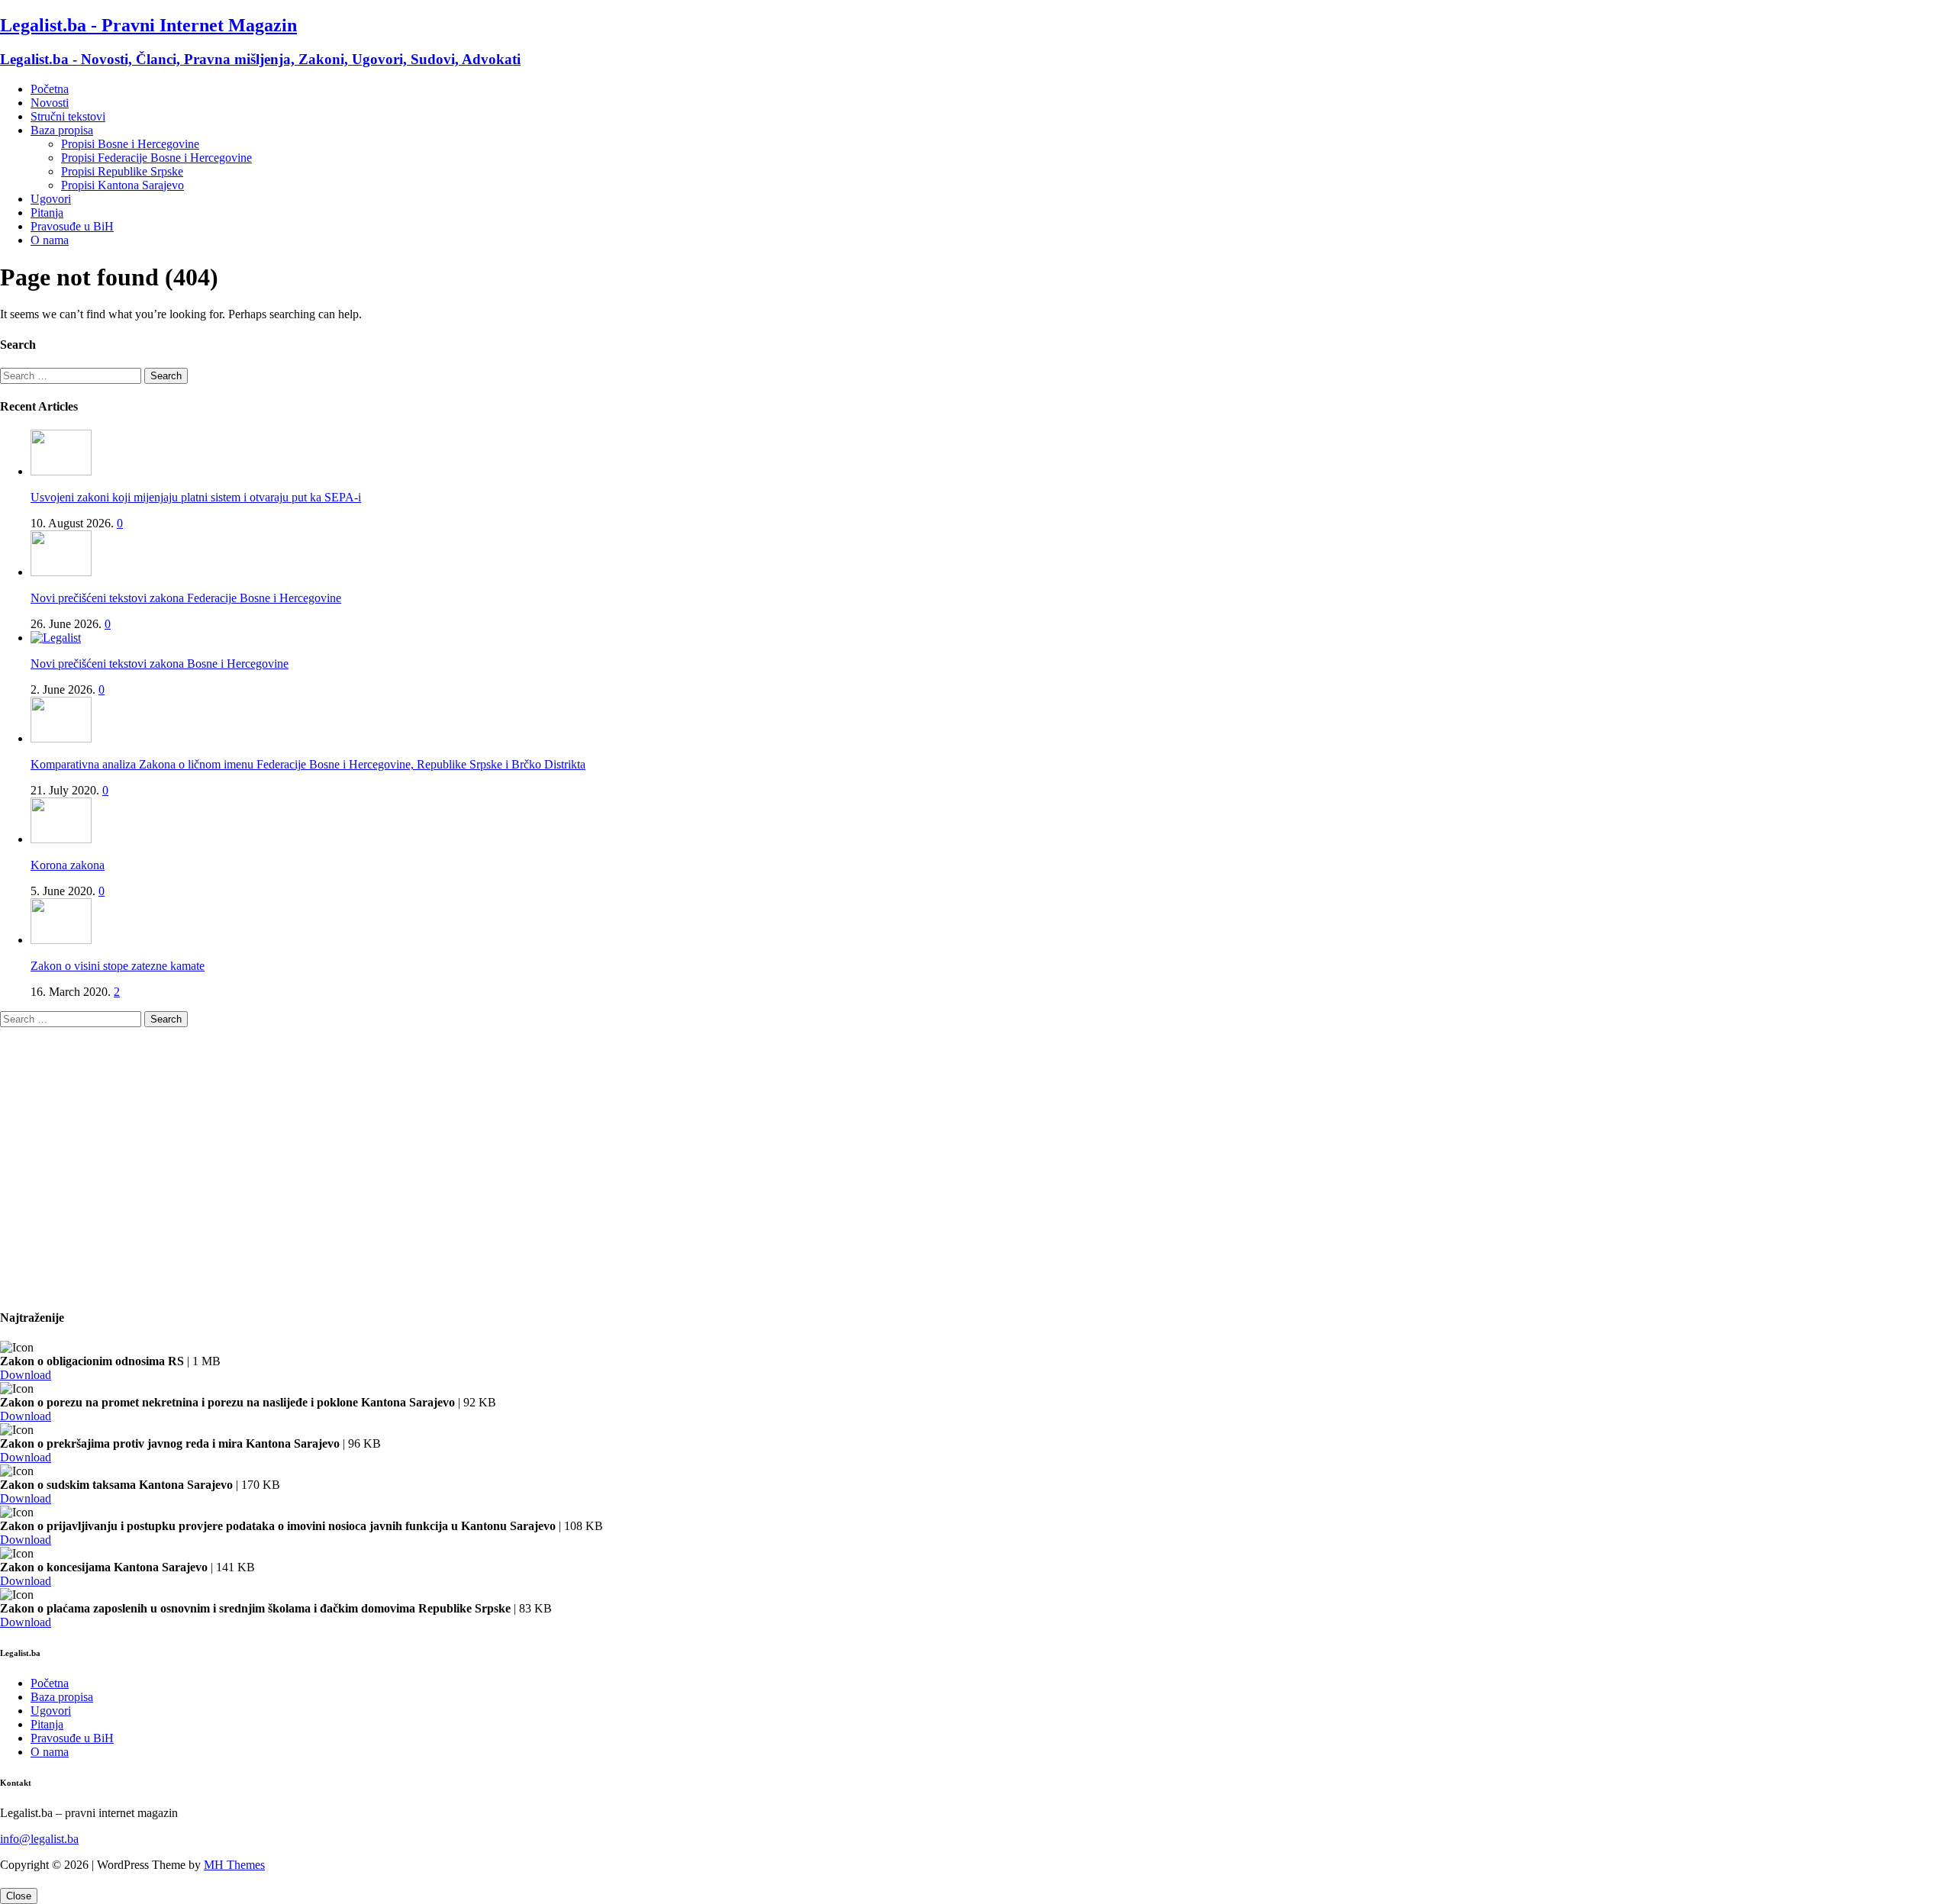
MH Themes (234, 1865)
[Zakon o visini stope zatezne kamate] (61, 940)
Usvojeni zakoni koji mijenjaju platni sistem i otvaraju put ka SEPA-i (196, 497)
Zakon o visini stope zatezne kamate (118, 966)
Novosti (50, 103)
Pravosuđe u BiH (72, 226)
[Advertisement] (458, 1174)
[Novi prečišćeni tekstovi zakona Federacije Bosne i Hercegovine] (61, 572)
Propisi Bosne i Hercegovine (130, 144)
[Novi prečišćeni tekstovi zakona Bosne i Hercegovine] (56, 638)
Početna (50, 89)
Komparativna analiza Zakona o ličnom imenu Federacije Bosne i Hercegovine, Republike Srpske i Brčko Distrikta (308, 764)
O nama (50, 240)
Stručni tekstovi (68, 116)
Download (26, 1375)
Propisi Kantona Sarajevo (123, 185)
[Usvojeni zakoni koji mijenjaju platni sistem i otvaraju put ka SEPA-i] (61, 471)
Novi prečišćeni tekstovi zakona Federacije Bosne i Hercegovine (186, 598)
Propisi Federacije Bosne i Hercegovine (156, 158)
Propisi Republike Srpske (122, 171)
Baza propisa (62, 130)
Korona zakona (68, 865)
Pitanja (47, 213)
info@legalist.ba (39, 1839)
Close (19, 1896)
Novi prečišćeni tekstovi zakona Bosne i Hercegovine (160, 664)
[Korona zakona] (61, 839)
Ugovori (51, 199)
